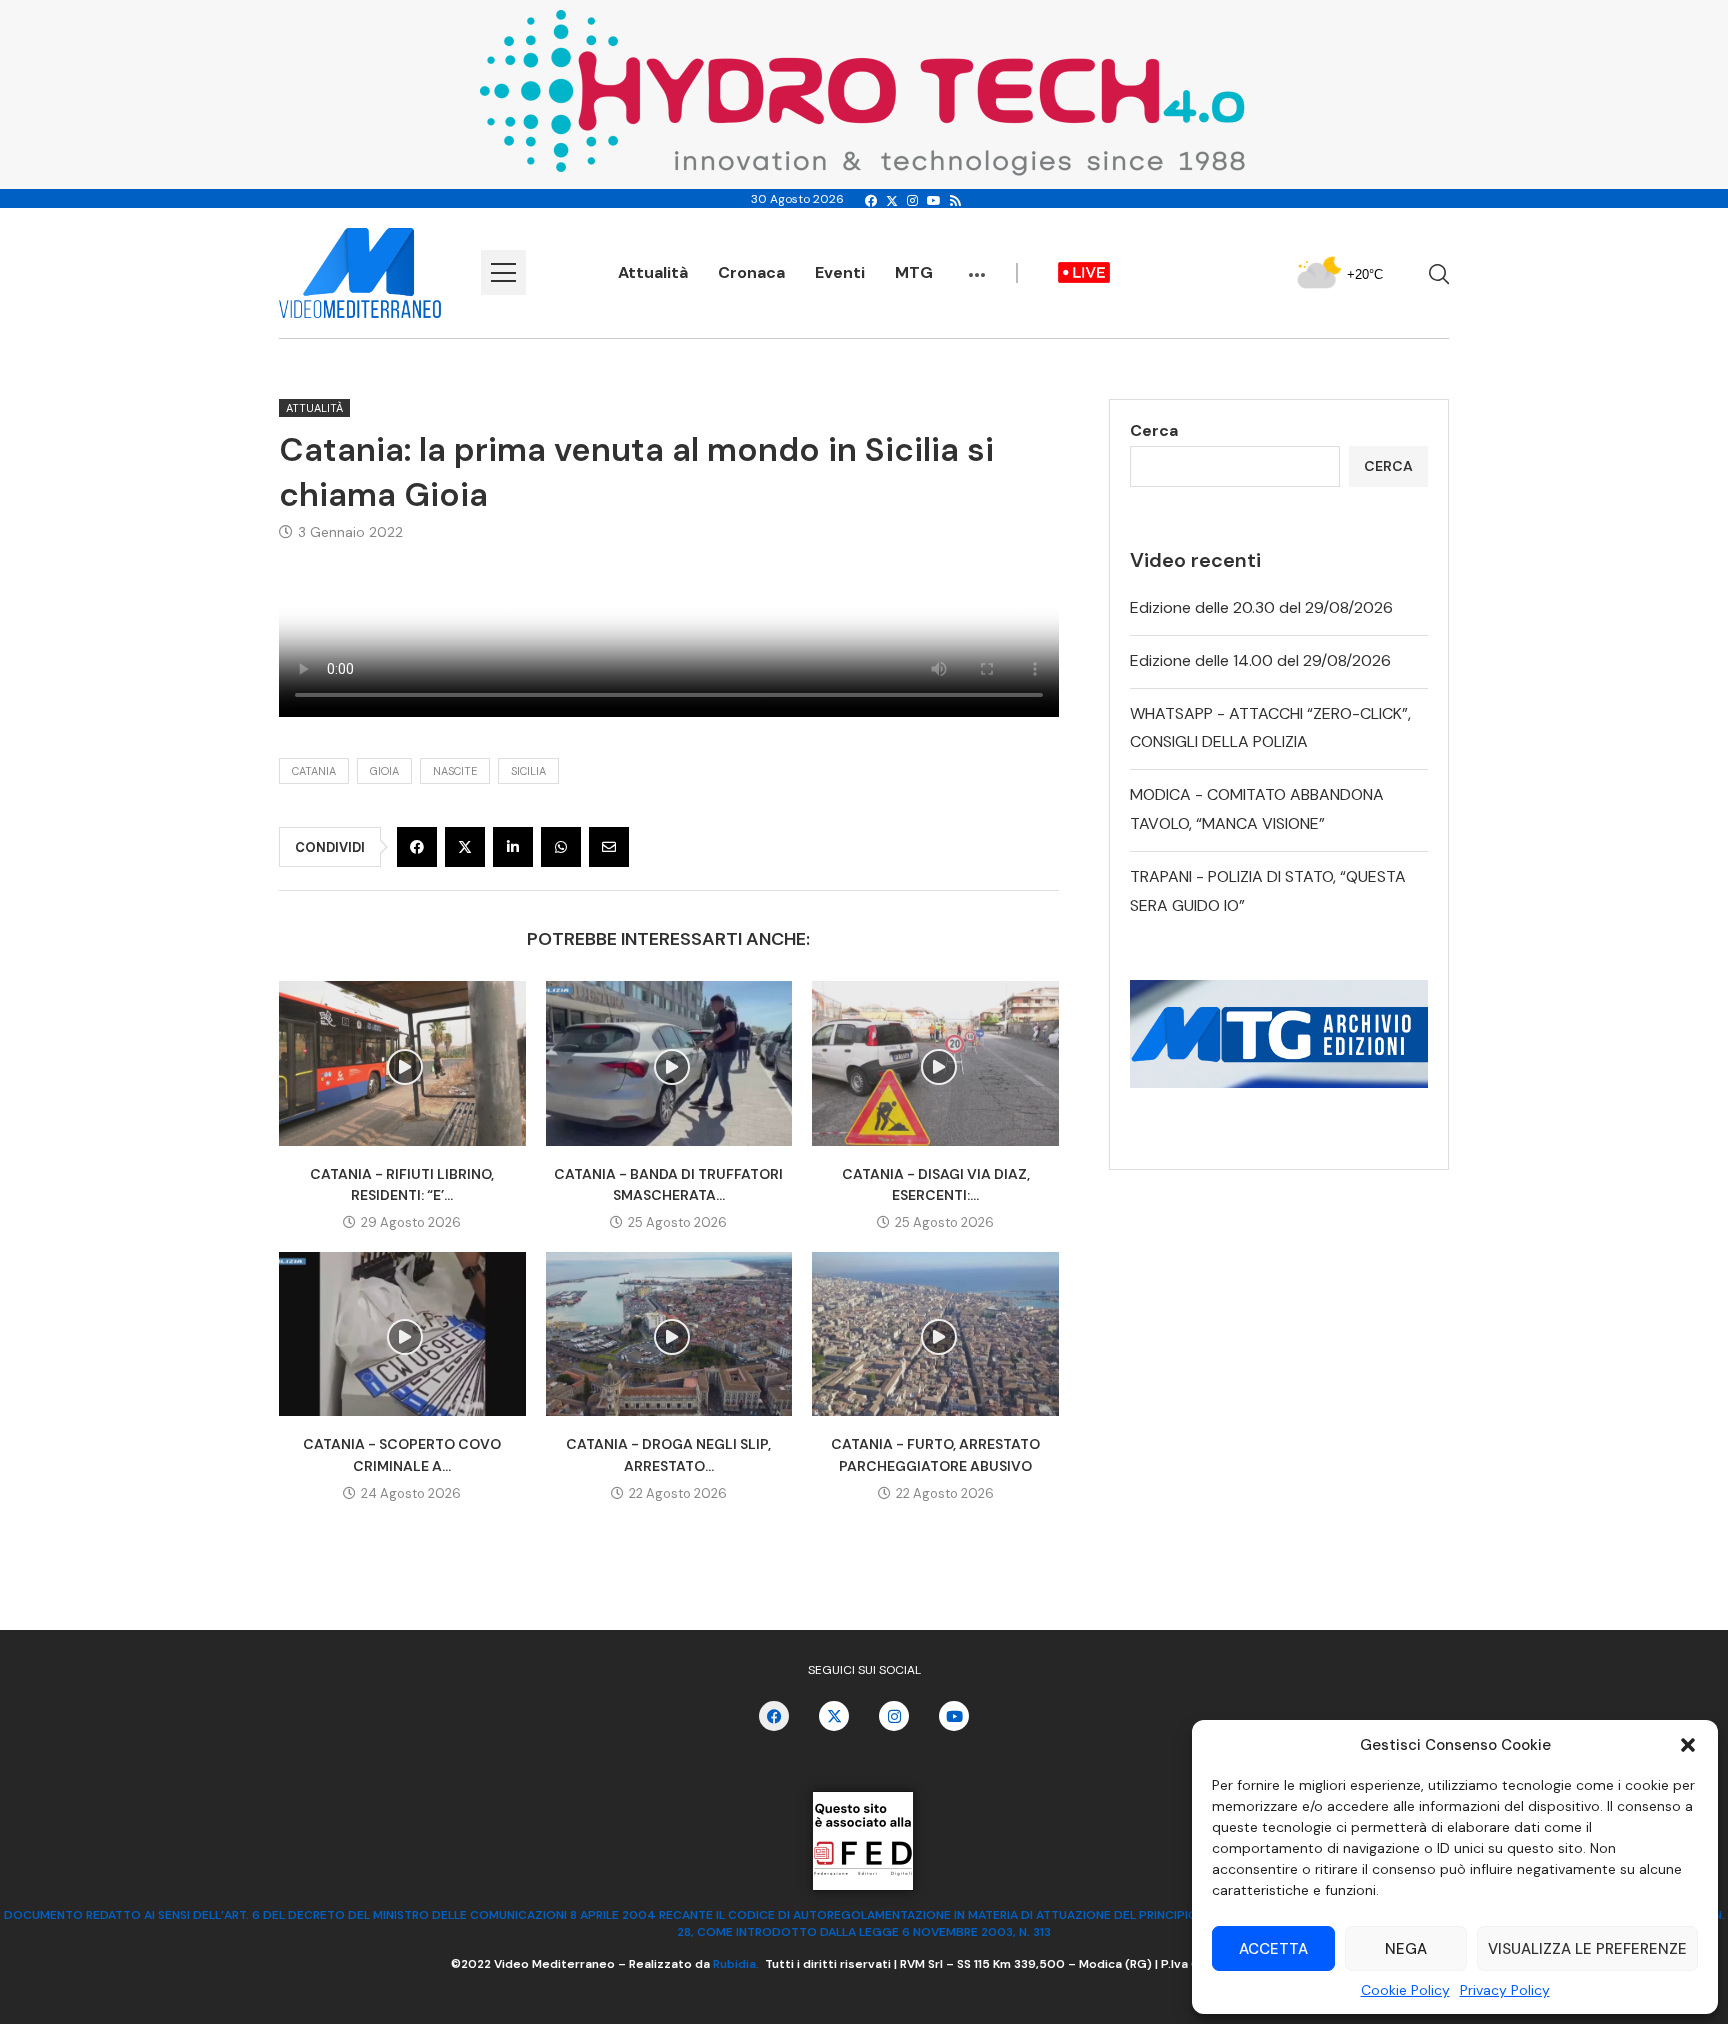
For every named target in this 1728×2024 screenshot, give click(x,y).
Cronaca (751, 272)
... (977, 265)
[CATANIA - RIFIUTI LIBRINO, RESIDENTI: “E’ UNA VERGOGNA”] (402, 1063)
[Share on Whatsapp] (561, 847)
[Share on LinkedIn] (513, 847)
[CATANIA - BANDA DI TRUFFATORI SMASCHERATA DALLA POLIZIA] (669, 1063)
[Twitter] (892, 201)
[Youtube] (934, 201)
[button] (1688, 1745)
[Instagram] (912, 201)
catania (314, 771)
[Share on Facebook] (417, 847)
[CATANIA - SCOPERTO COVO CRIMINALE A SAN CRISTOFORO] (402, 1334)
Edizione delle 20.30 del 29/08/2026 (1261, 607)
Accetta (1273, 1949)
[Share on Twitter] (465, 847)
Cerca (1154, 430)
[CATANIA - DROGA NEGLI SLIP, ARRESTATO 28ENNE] (669, 1334)
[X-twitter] (834, 1716)
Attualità (653, 272)
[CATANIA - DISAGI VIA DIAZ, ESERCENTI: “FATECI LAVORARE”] (935, 1063)
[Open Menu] (503, 272)
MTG (914, 272)
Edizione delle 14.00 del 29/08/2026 (1260, 660)
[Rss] (955, 201)
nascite (455, 771)
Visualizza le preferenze (1587, 1949)
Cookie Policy (1405, 1990)
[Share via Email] (609, 847)
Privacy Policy (1505, 1990)
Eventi (840, 272)
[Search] (1439, 274)
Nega (1406, 1949)
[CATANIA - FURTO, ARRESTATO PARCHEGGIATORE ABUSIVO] (935, 1334)
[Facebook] (871, 201)
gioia (384, 771)
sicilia (528, 771)
